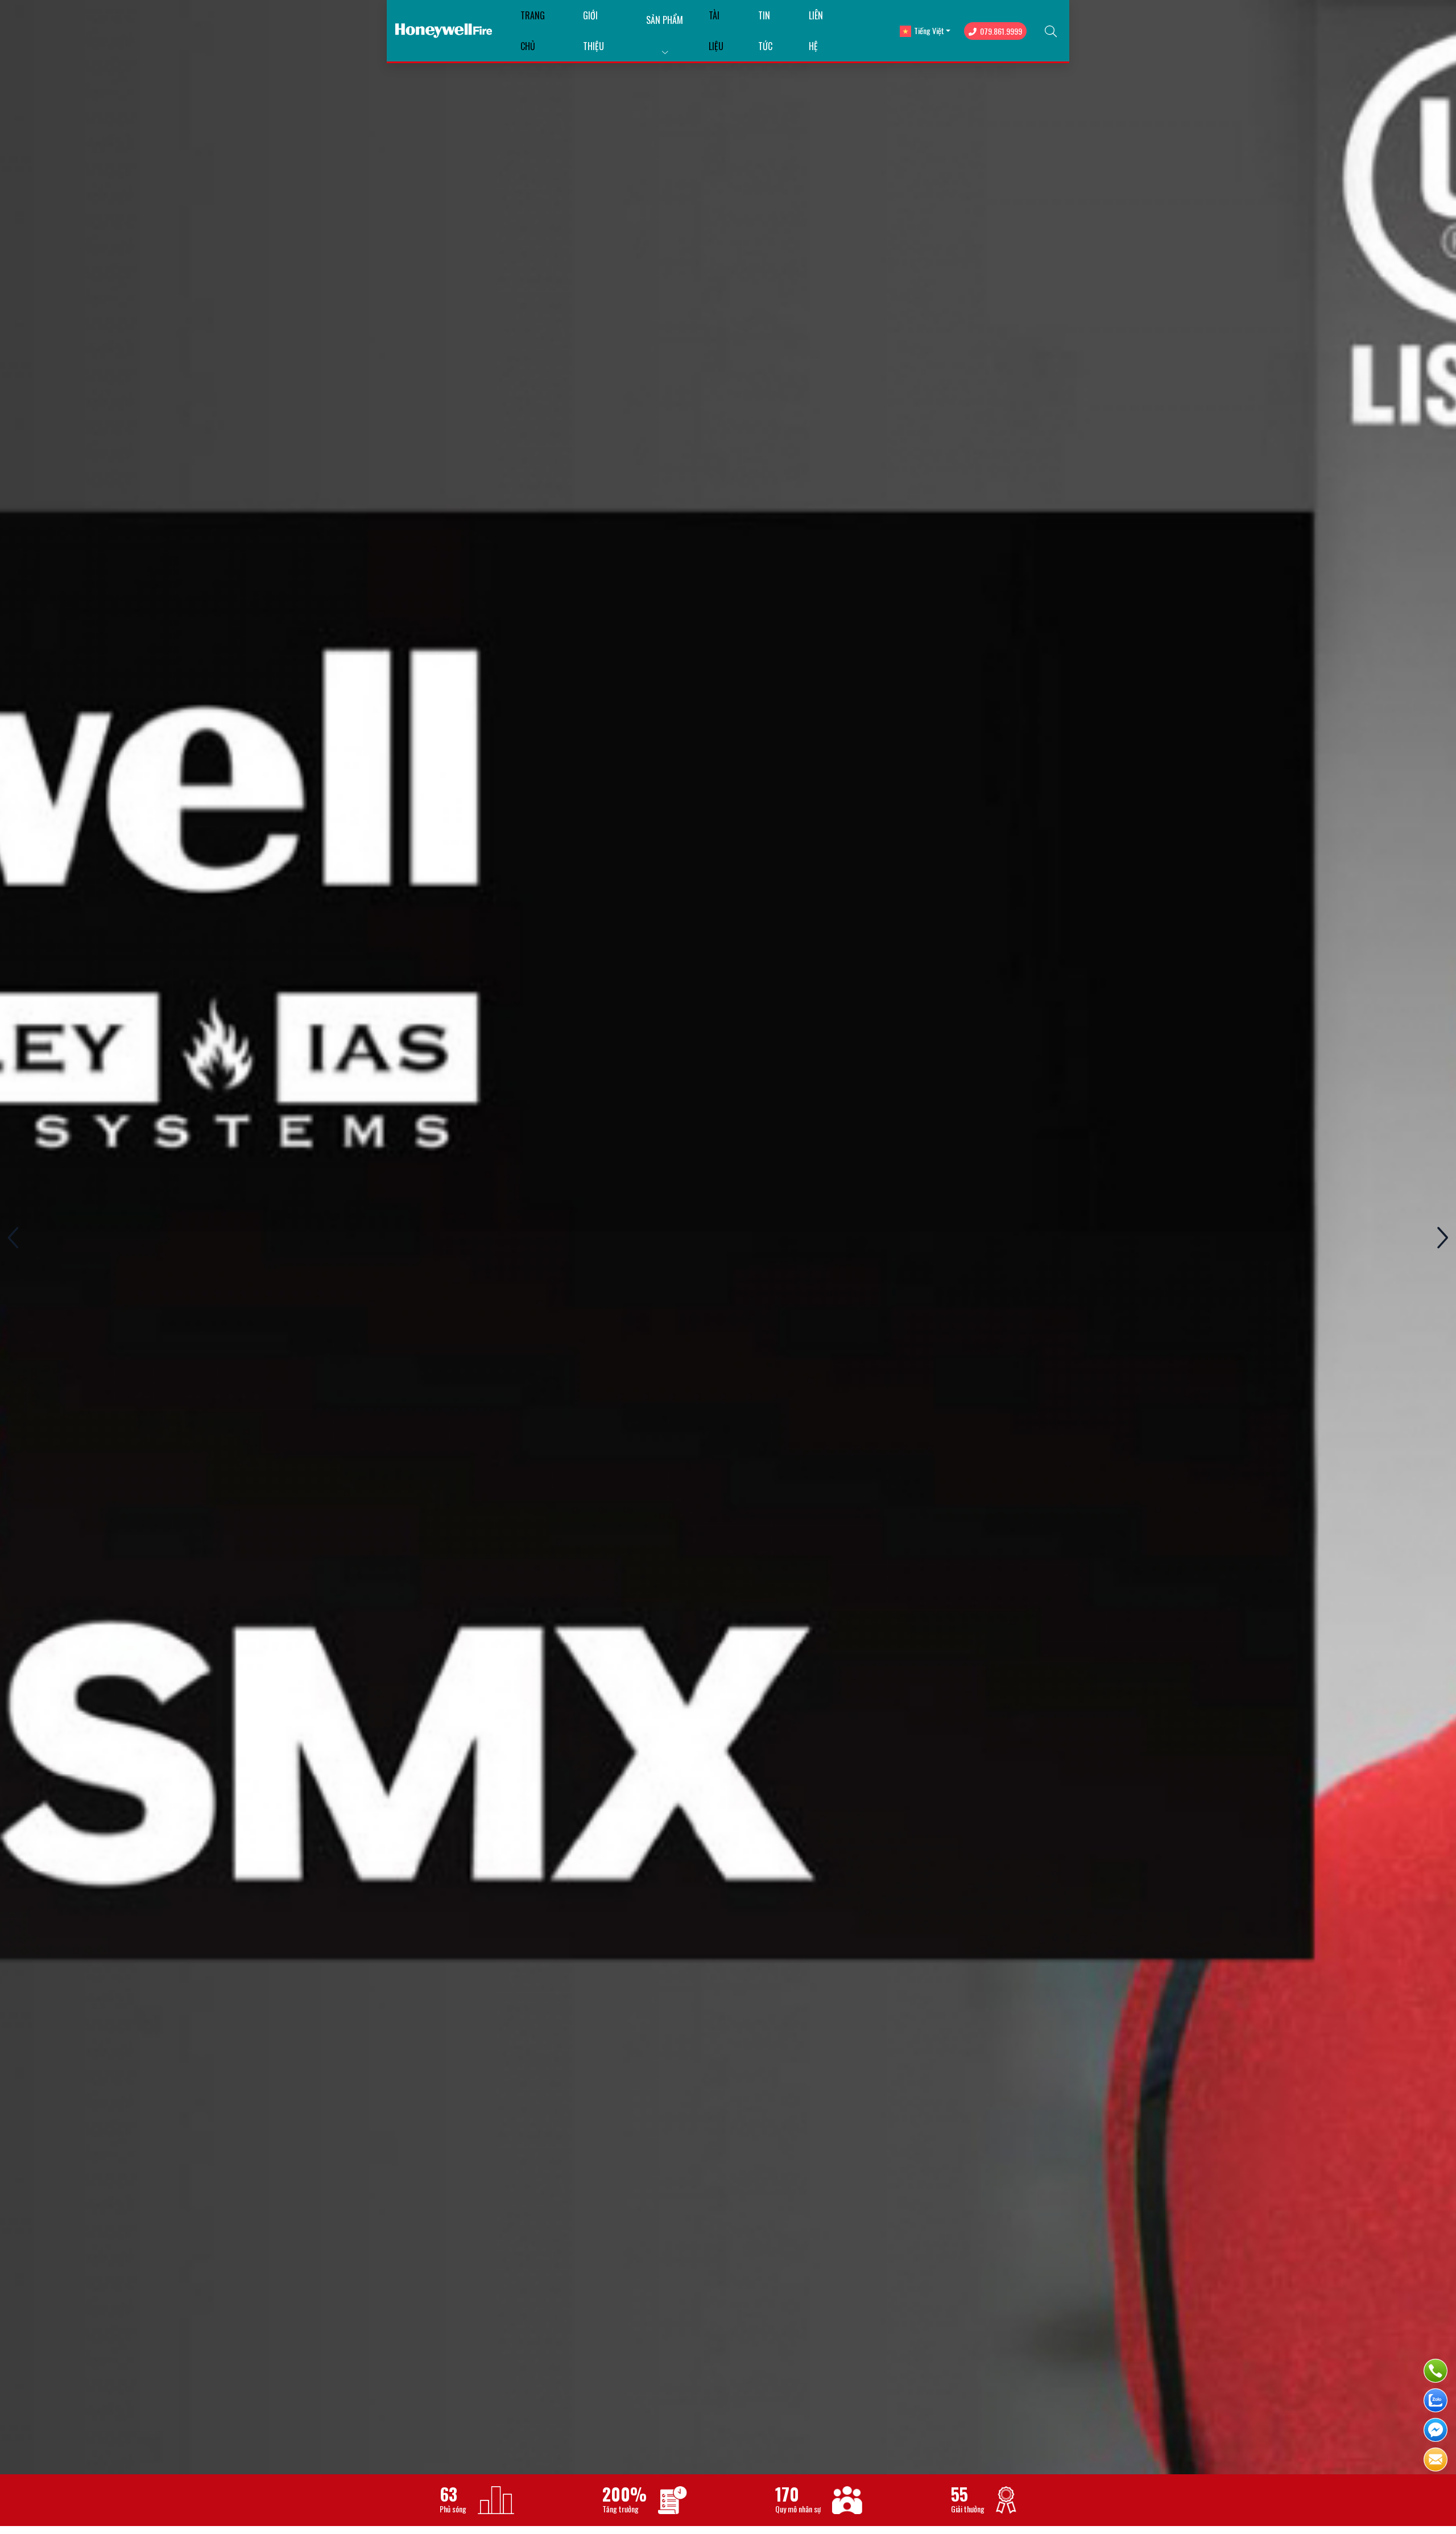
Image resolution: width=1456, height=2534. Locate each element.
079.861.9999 (1001, 31)
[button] (1442, 1237)
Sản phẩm (665, 20)
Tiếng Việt (929, 30)
